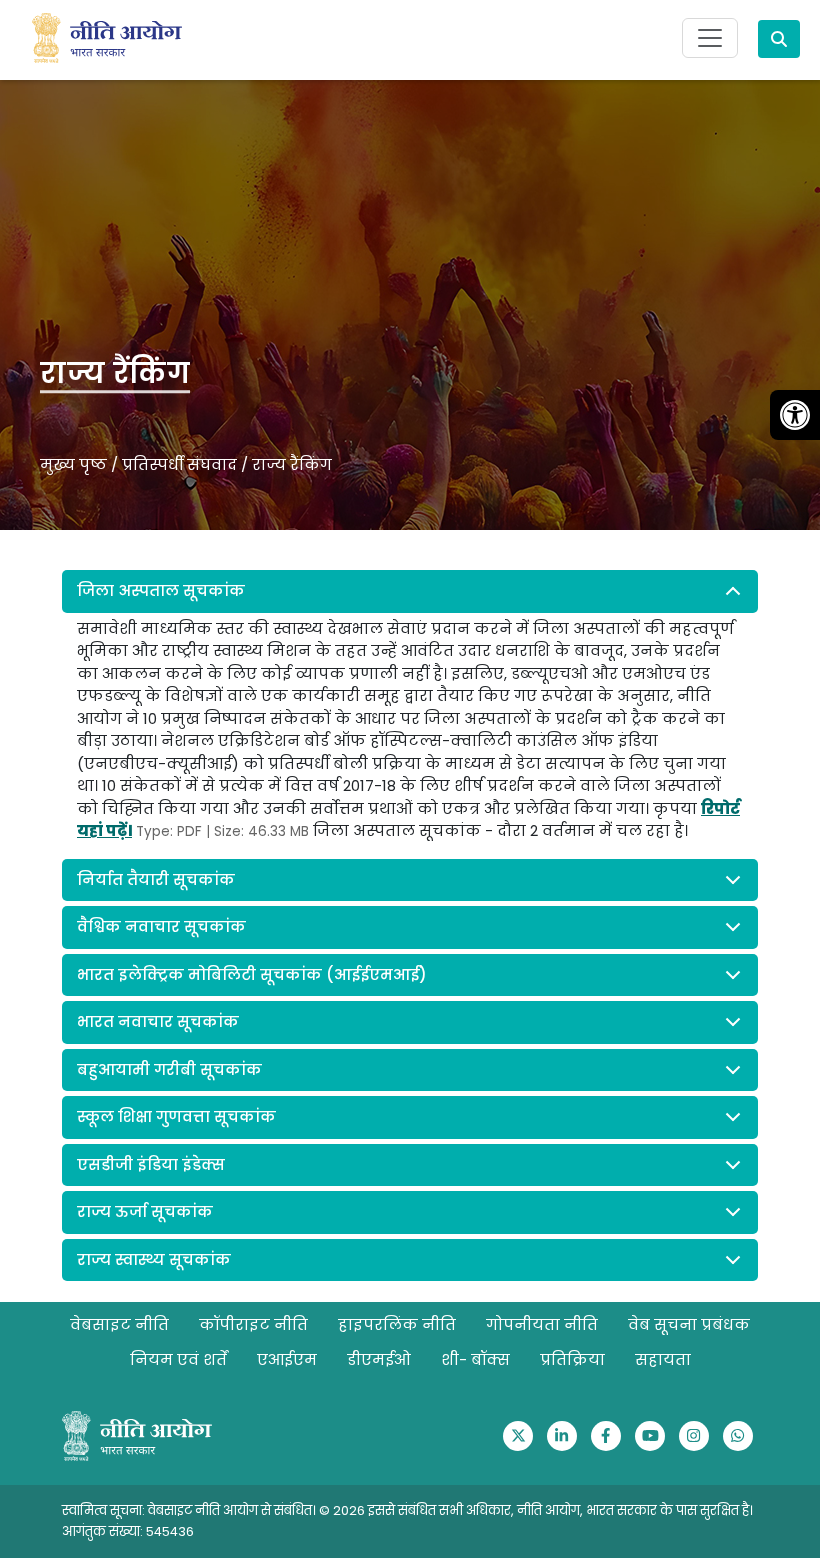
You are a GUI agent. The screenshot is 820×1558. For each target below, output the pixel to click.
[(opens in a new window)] (518, 1436)
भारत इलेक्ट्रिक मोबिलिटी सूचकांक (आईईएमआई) (252, 974)
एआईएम (287, 1359)
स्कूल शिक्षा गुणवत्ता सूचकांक (176, 1116)
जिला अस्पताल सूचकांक (161, 590)
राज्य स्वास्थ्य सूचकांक (154, 1259)
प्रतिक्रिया (572, 1359)
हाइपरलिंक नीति (397, 1324)
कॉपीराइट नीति (253, 1324)
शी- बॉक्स (475, 1359)
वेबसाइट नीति (119, 1324)
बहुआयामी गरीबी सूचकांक (169, 1069)
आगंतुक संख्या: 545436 (128, 1531)
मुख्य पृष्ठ (73, 464)
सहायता (663, 1359)
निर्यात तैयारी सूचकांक (156, 879)
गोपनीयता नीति (542, 1324)
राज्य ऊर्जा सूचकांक (145, 1211)
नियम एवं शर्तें (178, 1359)
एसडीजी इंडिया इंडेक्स (151, 1164)
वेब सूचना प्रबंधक (689, 1324)
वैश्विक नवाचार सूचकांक (161, 926)
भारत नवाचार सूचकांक (158, 1021)
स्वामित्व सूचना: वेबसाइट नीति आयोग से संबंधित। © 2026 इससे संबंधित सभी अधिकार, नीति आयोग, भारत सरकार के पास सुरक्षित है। (407, 1510)
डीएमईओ (379, 1359)
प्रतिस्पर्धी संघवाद (179, 464)
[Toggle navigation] (710, 38)
